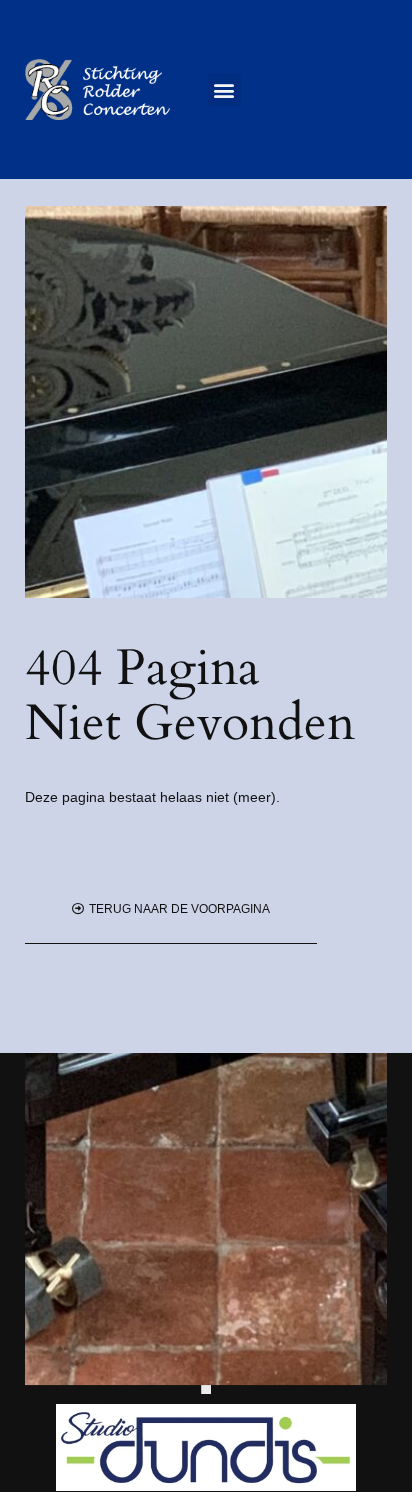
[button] (224, 89)
